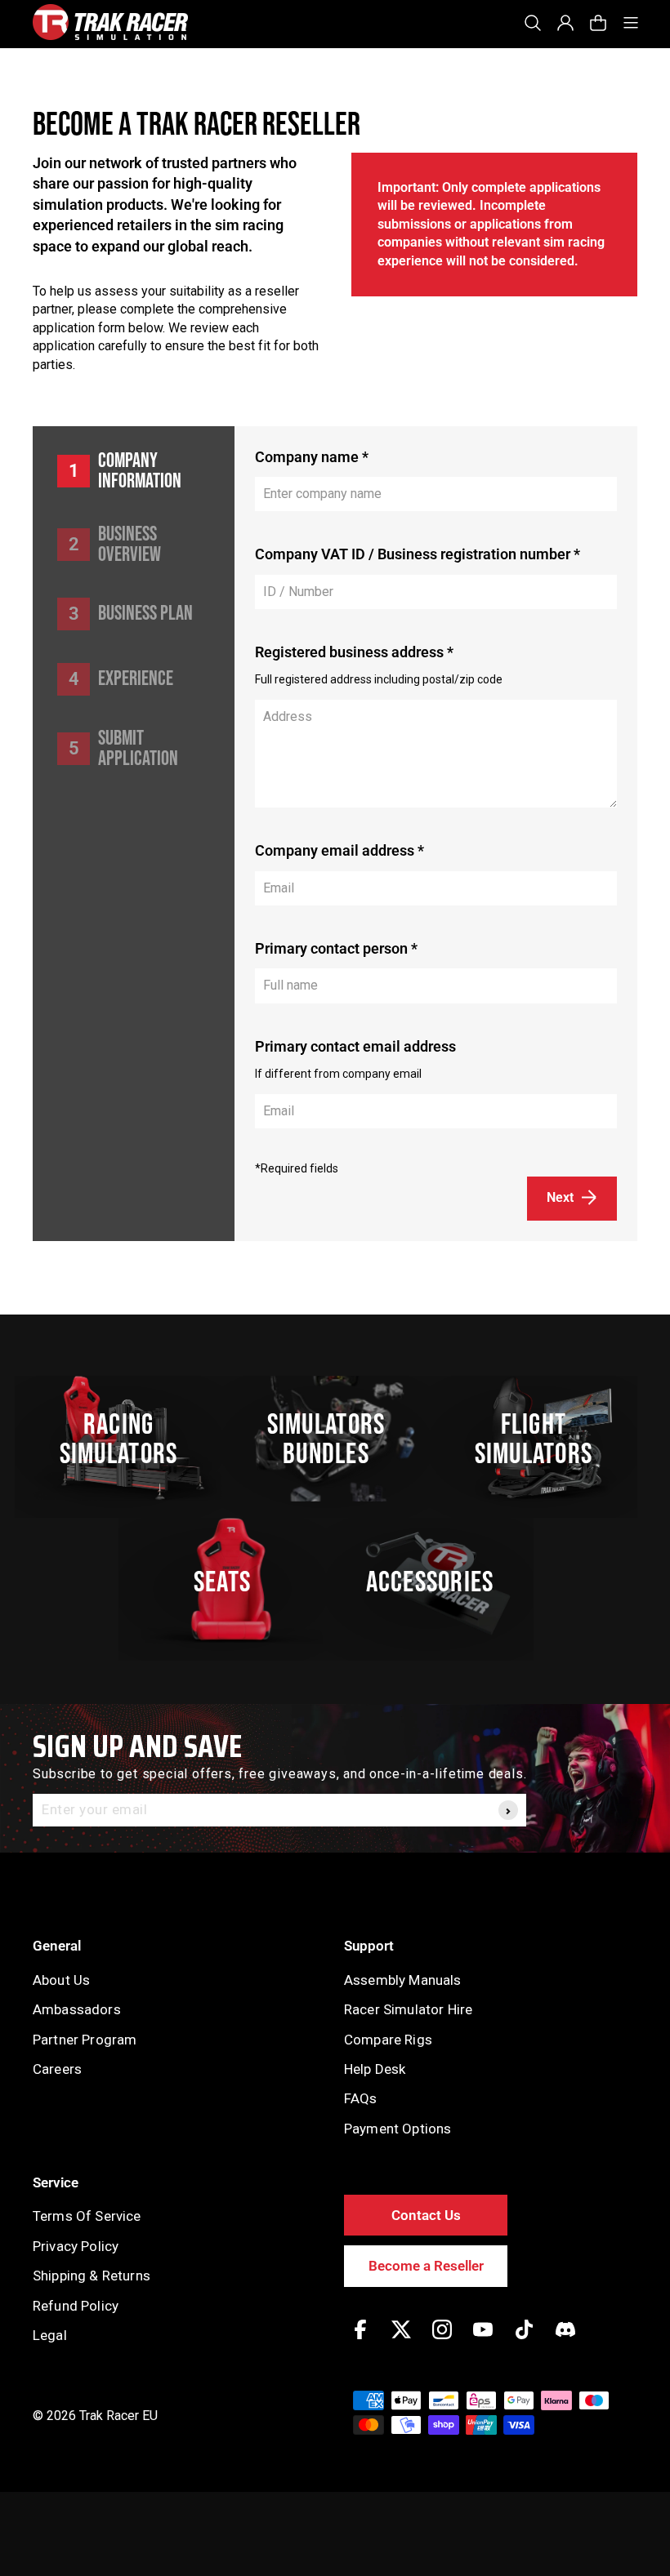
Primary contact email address (355, 1046)
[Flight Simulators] (543, 1439)
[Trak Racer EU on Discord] (565, 2341)
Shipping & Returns (92, 2276)
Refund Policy (76, 2306)
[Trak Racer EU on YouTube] (483, 2341)
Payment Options (398, 2129)
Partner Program (85, 2040)
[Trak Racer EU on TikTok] (524, 2341)
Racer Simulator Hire (408, 2009)
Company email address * (339, 850)
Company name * (312, 457)
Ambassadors (77, 2009)
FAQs (361, 2098)
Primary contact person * (336, 948)
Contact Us (426, 2215)
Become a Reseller (426, 2266)
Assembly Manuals (403, 1980)
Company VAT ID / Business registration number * (418, 554)
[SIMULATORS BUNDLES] (335, 1439)
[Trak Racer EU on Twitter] (401, 2341)
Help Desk (375, 2069)
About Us (61, 1980)
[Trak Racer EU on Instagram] (442, 2341)
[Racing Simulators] (127, 1439)
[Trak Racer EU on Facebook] (360, 2341)
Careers (57, 2069)
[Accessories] (439, 1581)
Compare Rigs (388, 2040)
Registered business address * (354, 652)
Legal (50, 2335)
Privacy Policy (76, 2246)
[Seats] (231, 1581)
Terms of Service (87, 2216)
